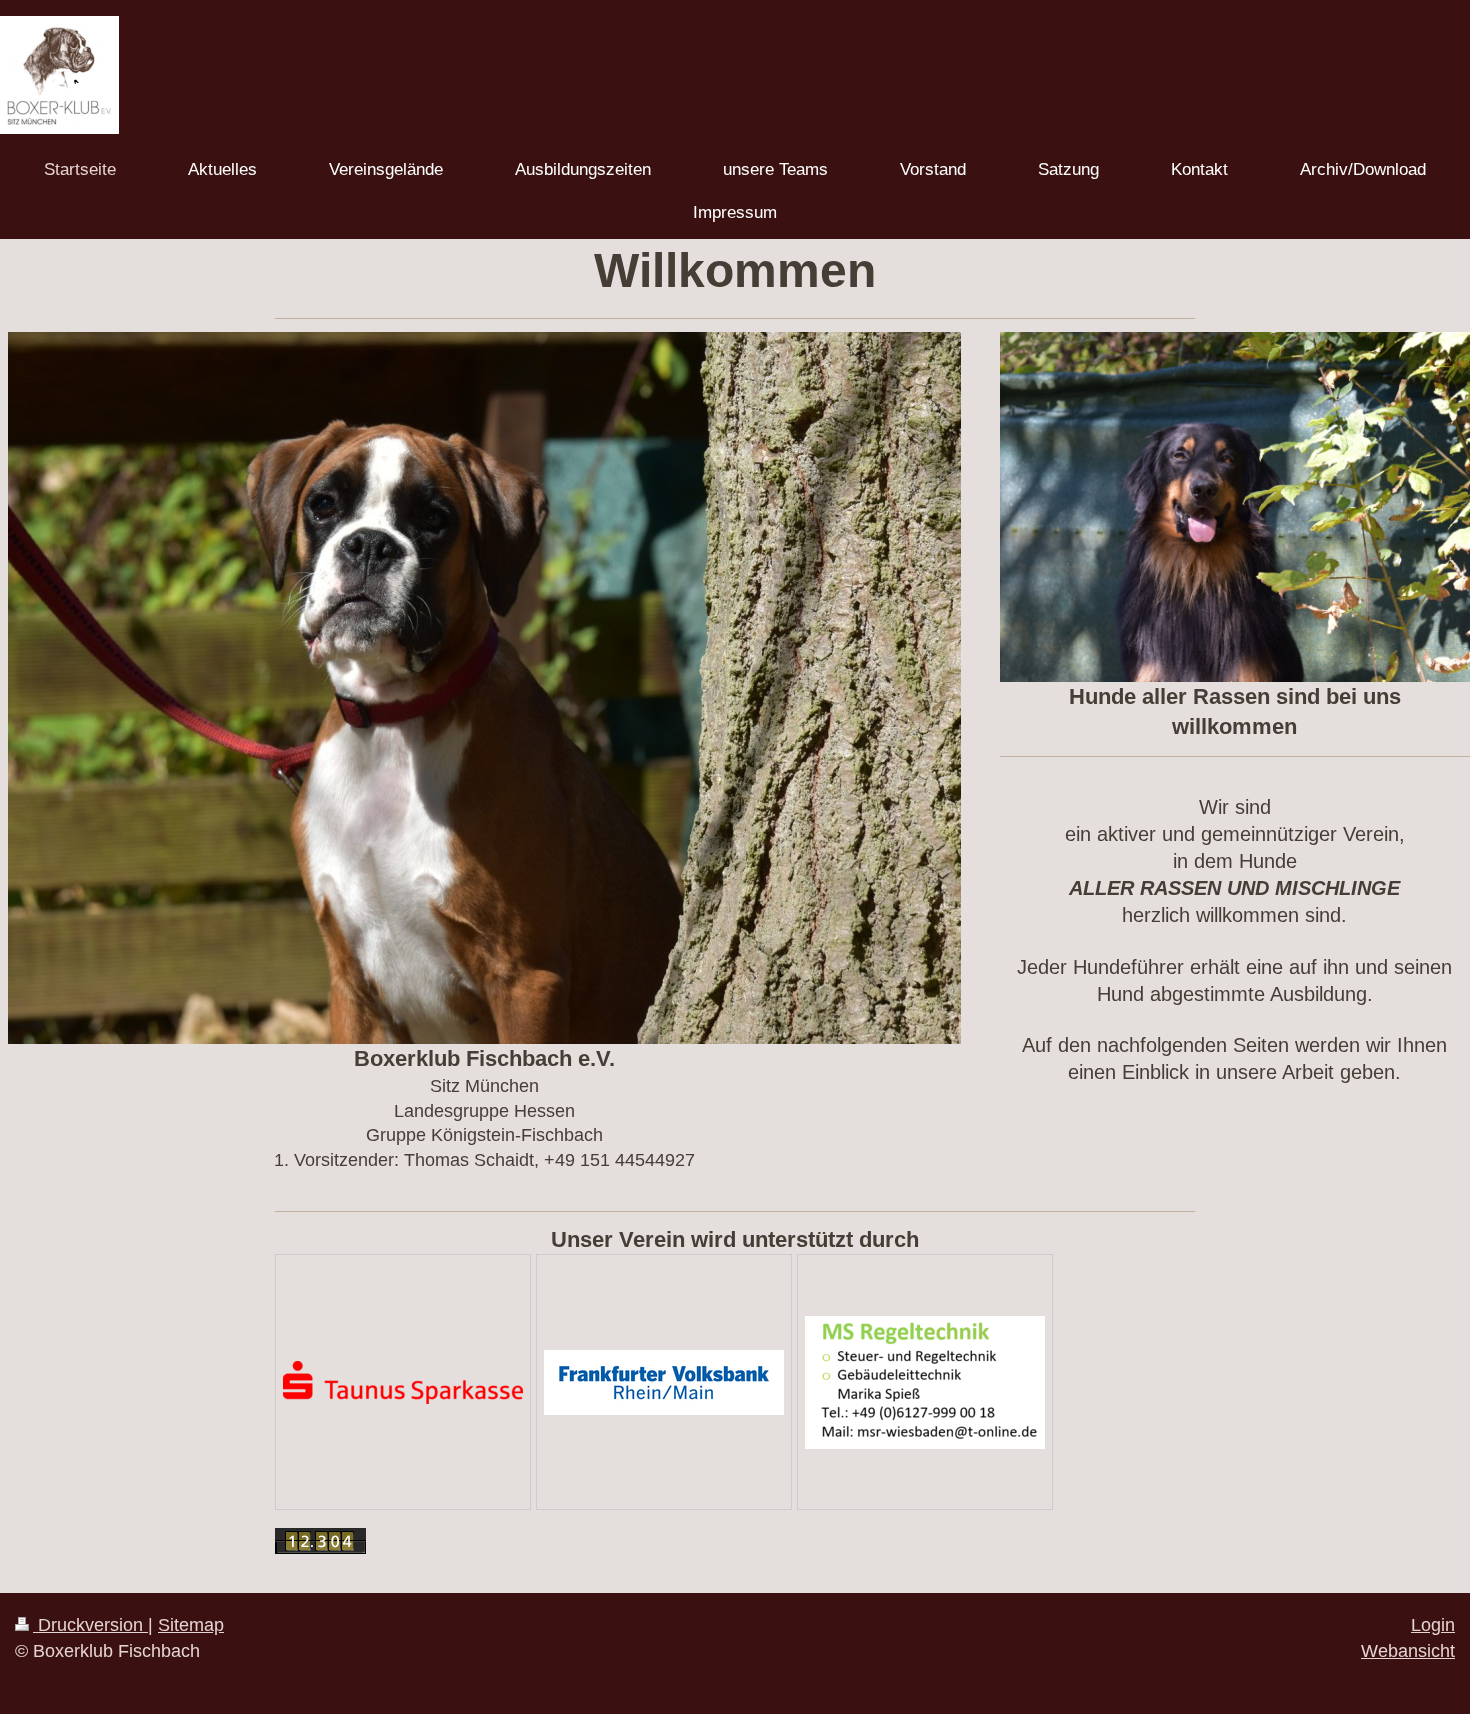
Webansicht (1408, 1651)
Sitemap (191, 1625)
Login (1433, 1625)
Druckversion (90, 1625)
